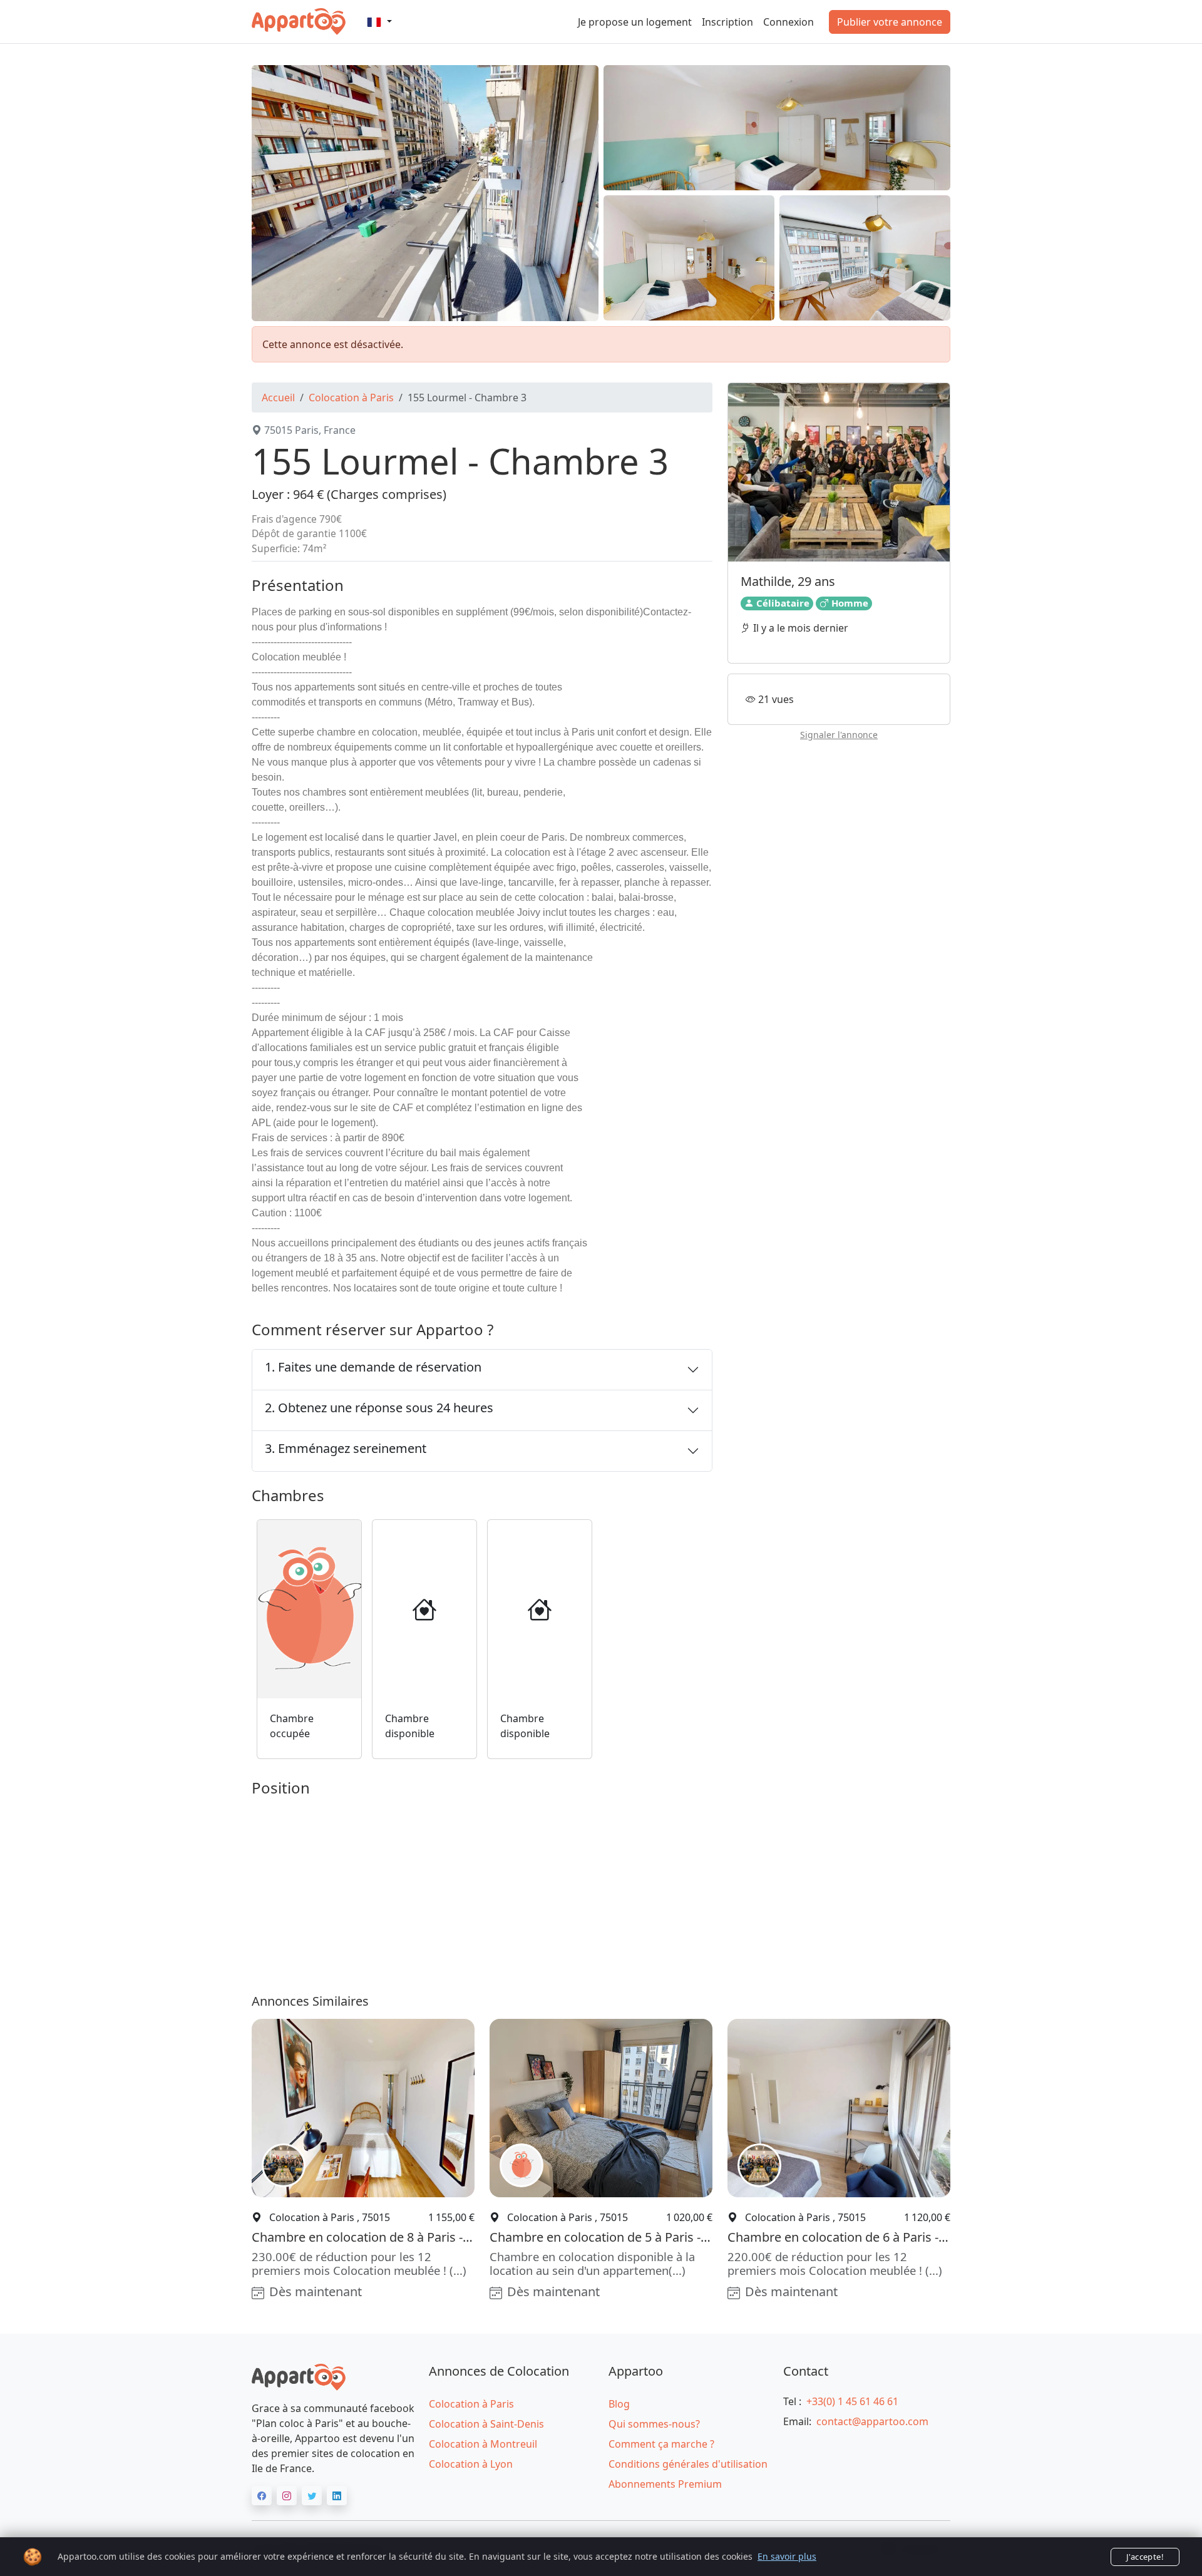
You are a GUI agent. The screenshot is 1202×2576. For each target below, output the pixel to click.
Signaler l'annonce (839, 735)
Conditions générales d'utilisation (688, 2464)
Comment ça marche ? (661, 2444)
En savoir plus (787, 2556)
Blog (619, 2404)
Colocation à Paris (351, 398)
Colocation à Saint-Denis (486, 2424)
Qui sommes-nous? (654, 2424)
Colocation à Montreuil (483, 2444)
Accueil (278, 398)
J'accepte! (1145, 2557)
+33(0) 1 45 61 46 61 (852, 2401)
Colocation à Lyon (471, 2464)
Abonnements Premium (665, 2484)
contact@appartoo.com (872, 2421)
